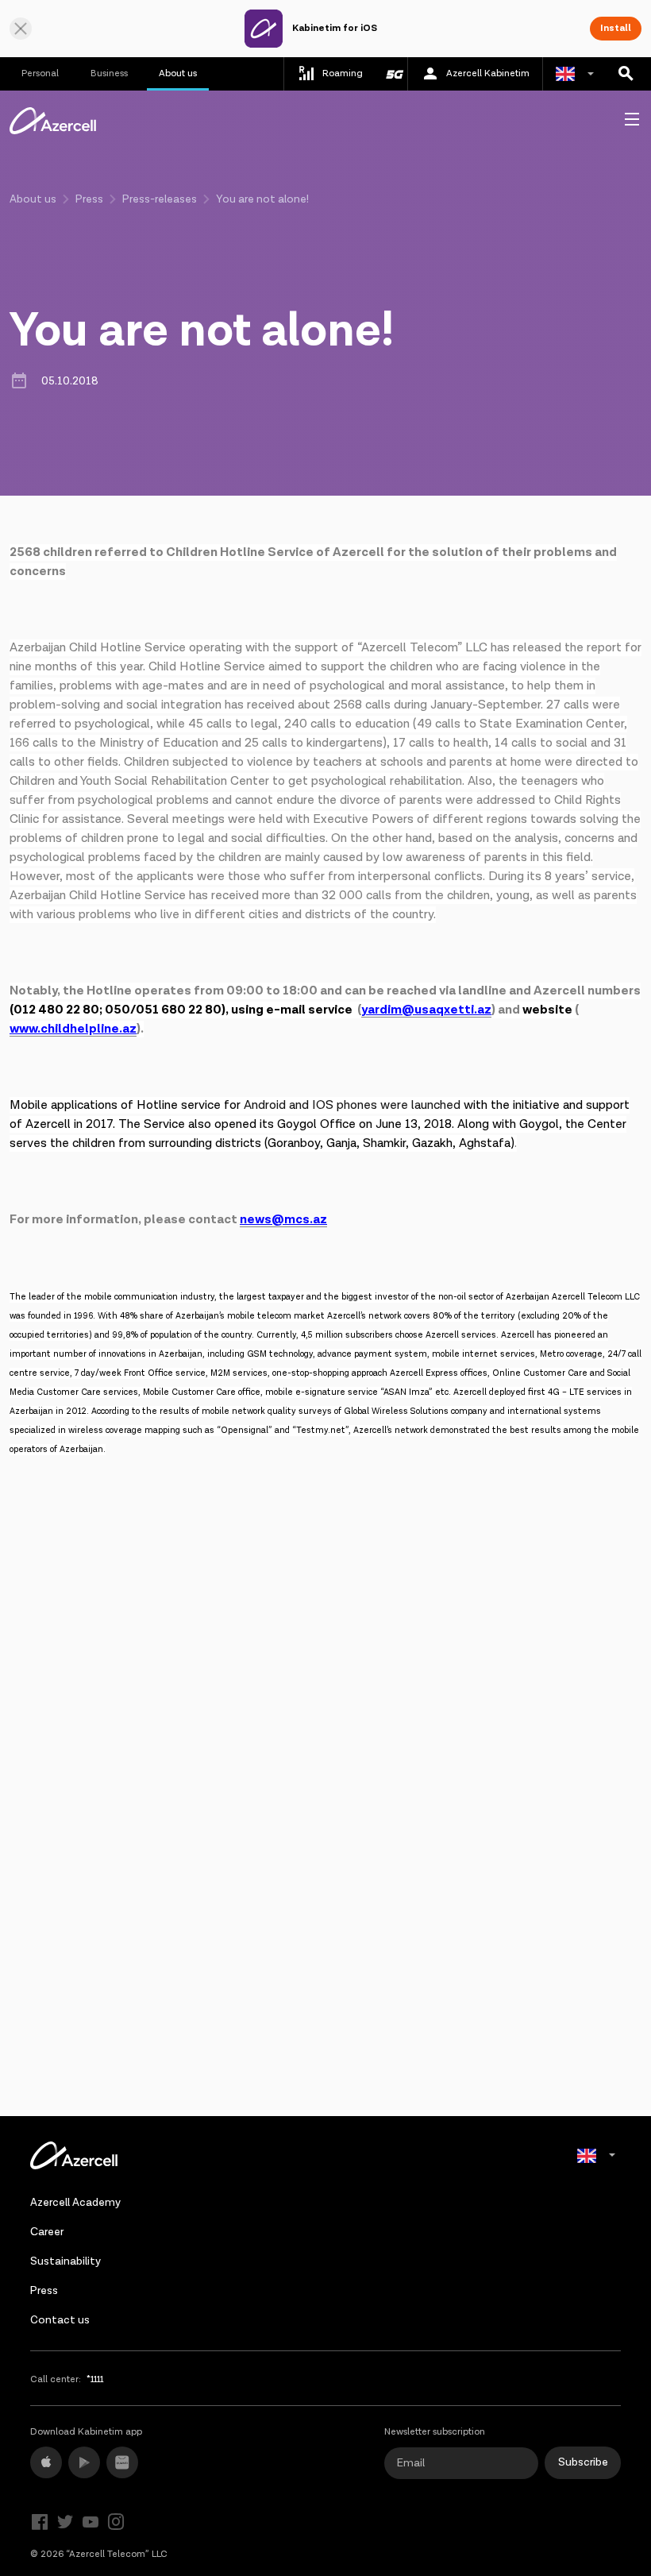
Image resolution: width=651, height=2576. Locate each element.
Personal (40, 73)
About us (178, 73)
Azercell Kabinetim (488, 73)
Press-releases (160, 199)
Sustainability (65, 2261)
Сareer (47, 2232)
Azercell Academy (75, 2203)
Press (89, 199)
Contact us (60, 2320)
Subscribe (583, 2462)
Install (616, 28)
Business (109, 73)
